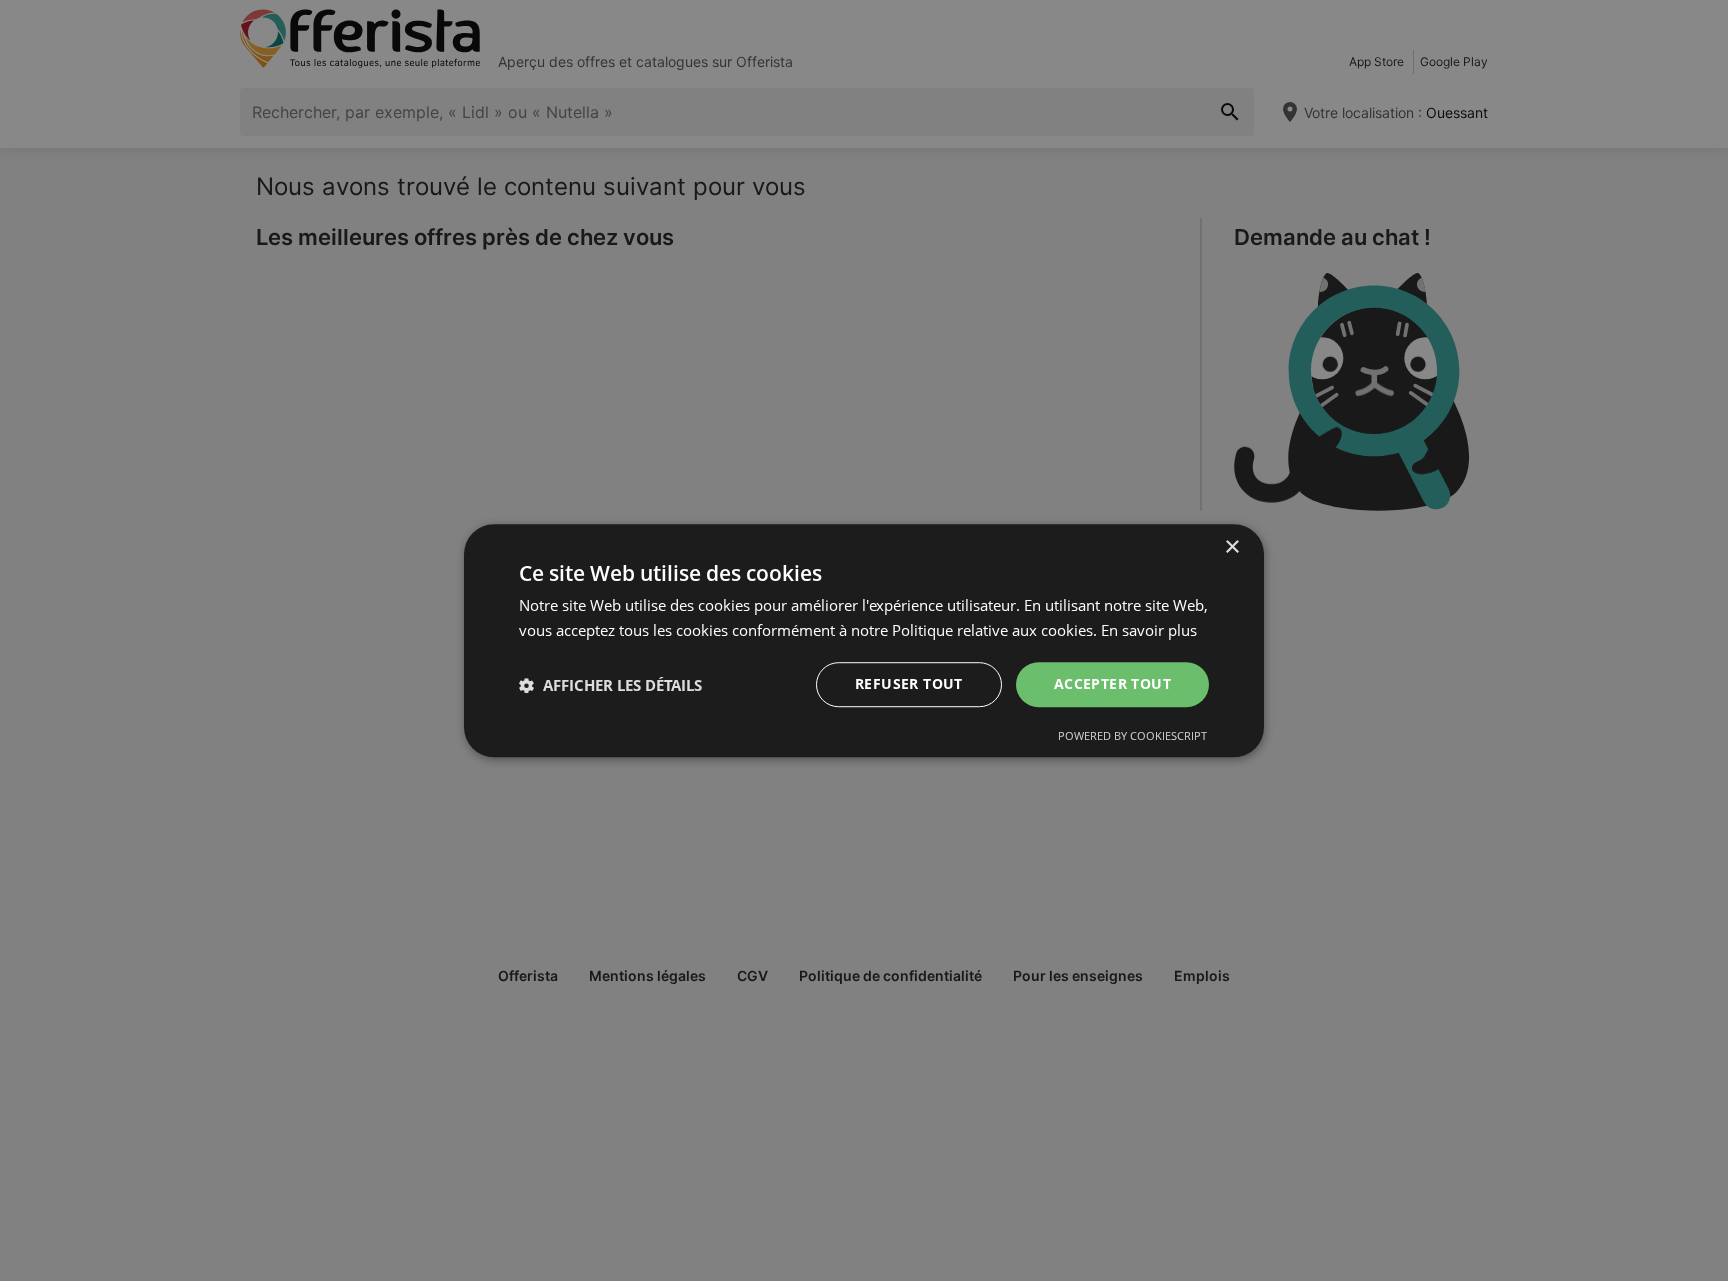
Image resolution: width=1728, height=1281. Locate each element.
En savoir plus (1149, 630)
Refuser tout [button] (909, 684)
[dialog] (864, 641)
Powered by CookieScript (1132, 735)
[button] (610, 685)
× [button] (1231, 547)
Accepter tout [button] (1112, 684)
